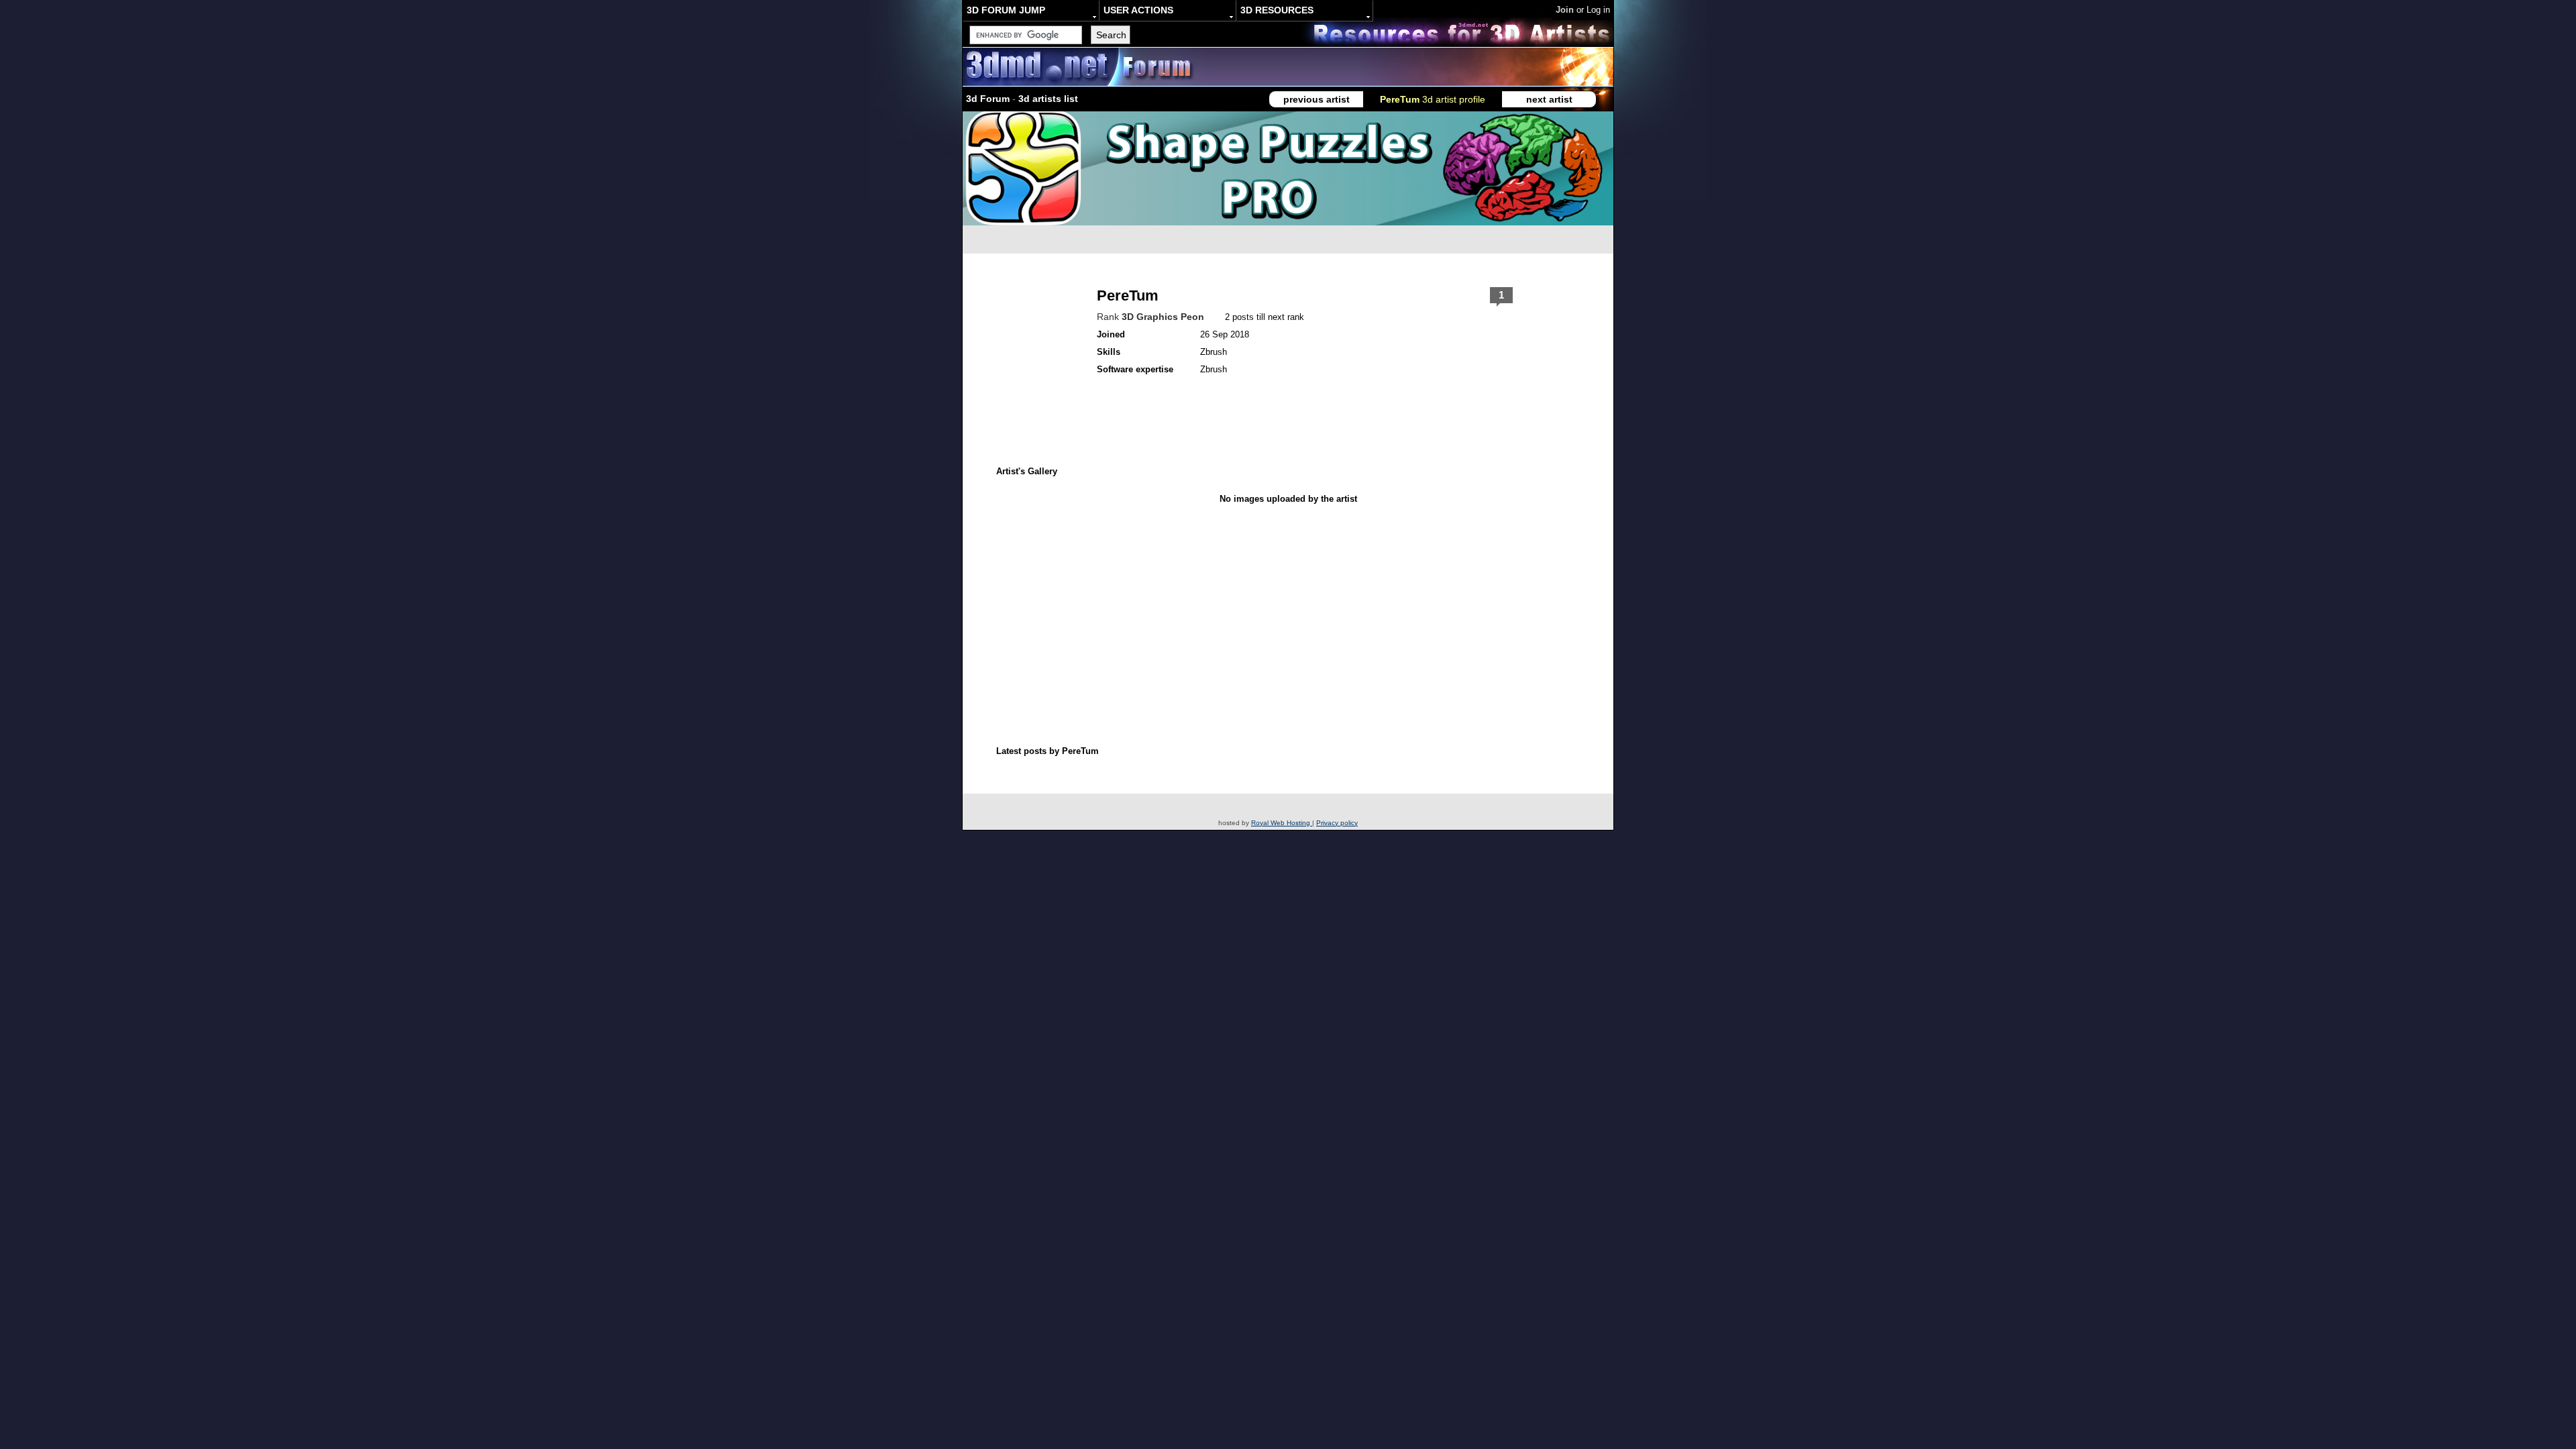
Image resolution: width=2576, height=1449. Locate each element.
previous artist (1317, 99)
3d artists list (1048, 99)
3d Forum (988, 99)
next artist (1549, 99)
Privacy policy (1337, 823)
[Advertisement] (1220, 592)
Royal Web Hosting (1282, 823)
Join (1565, 10)
